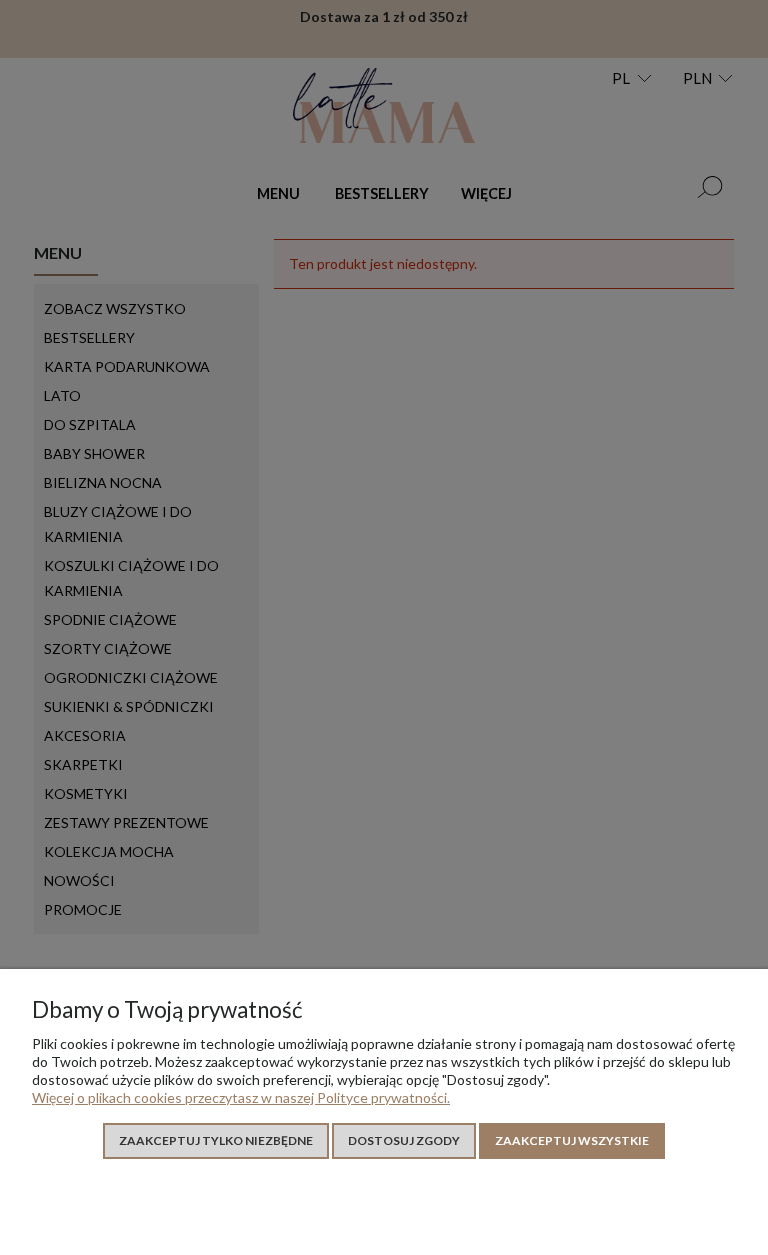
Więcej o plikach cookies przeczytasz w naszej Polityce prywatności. (241, 1097)
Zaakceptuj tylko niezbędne (216, 1140)
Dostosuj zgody (404, 1140)
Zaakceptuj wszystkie (572, 1140)
